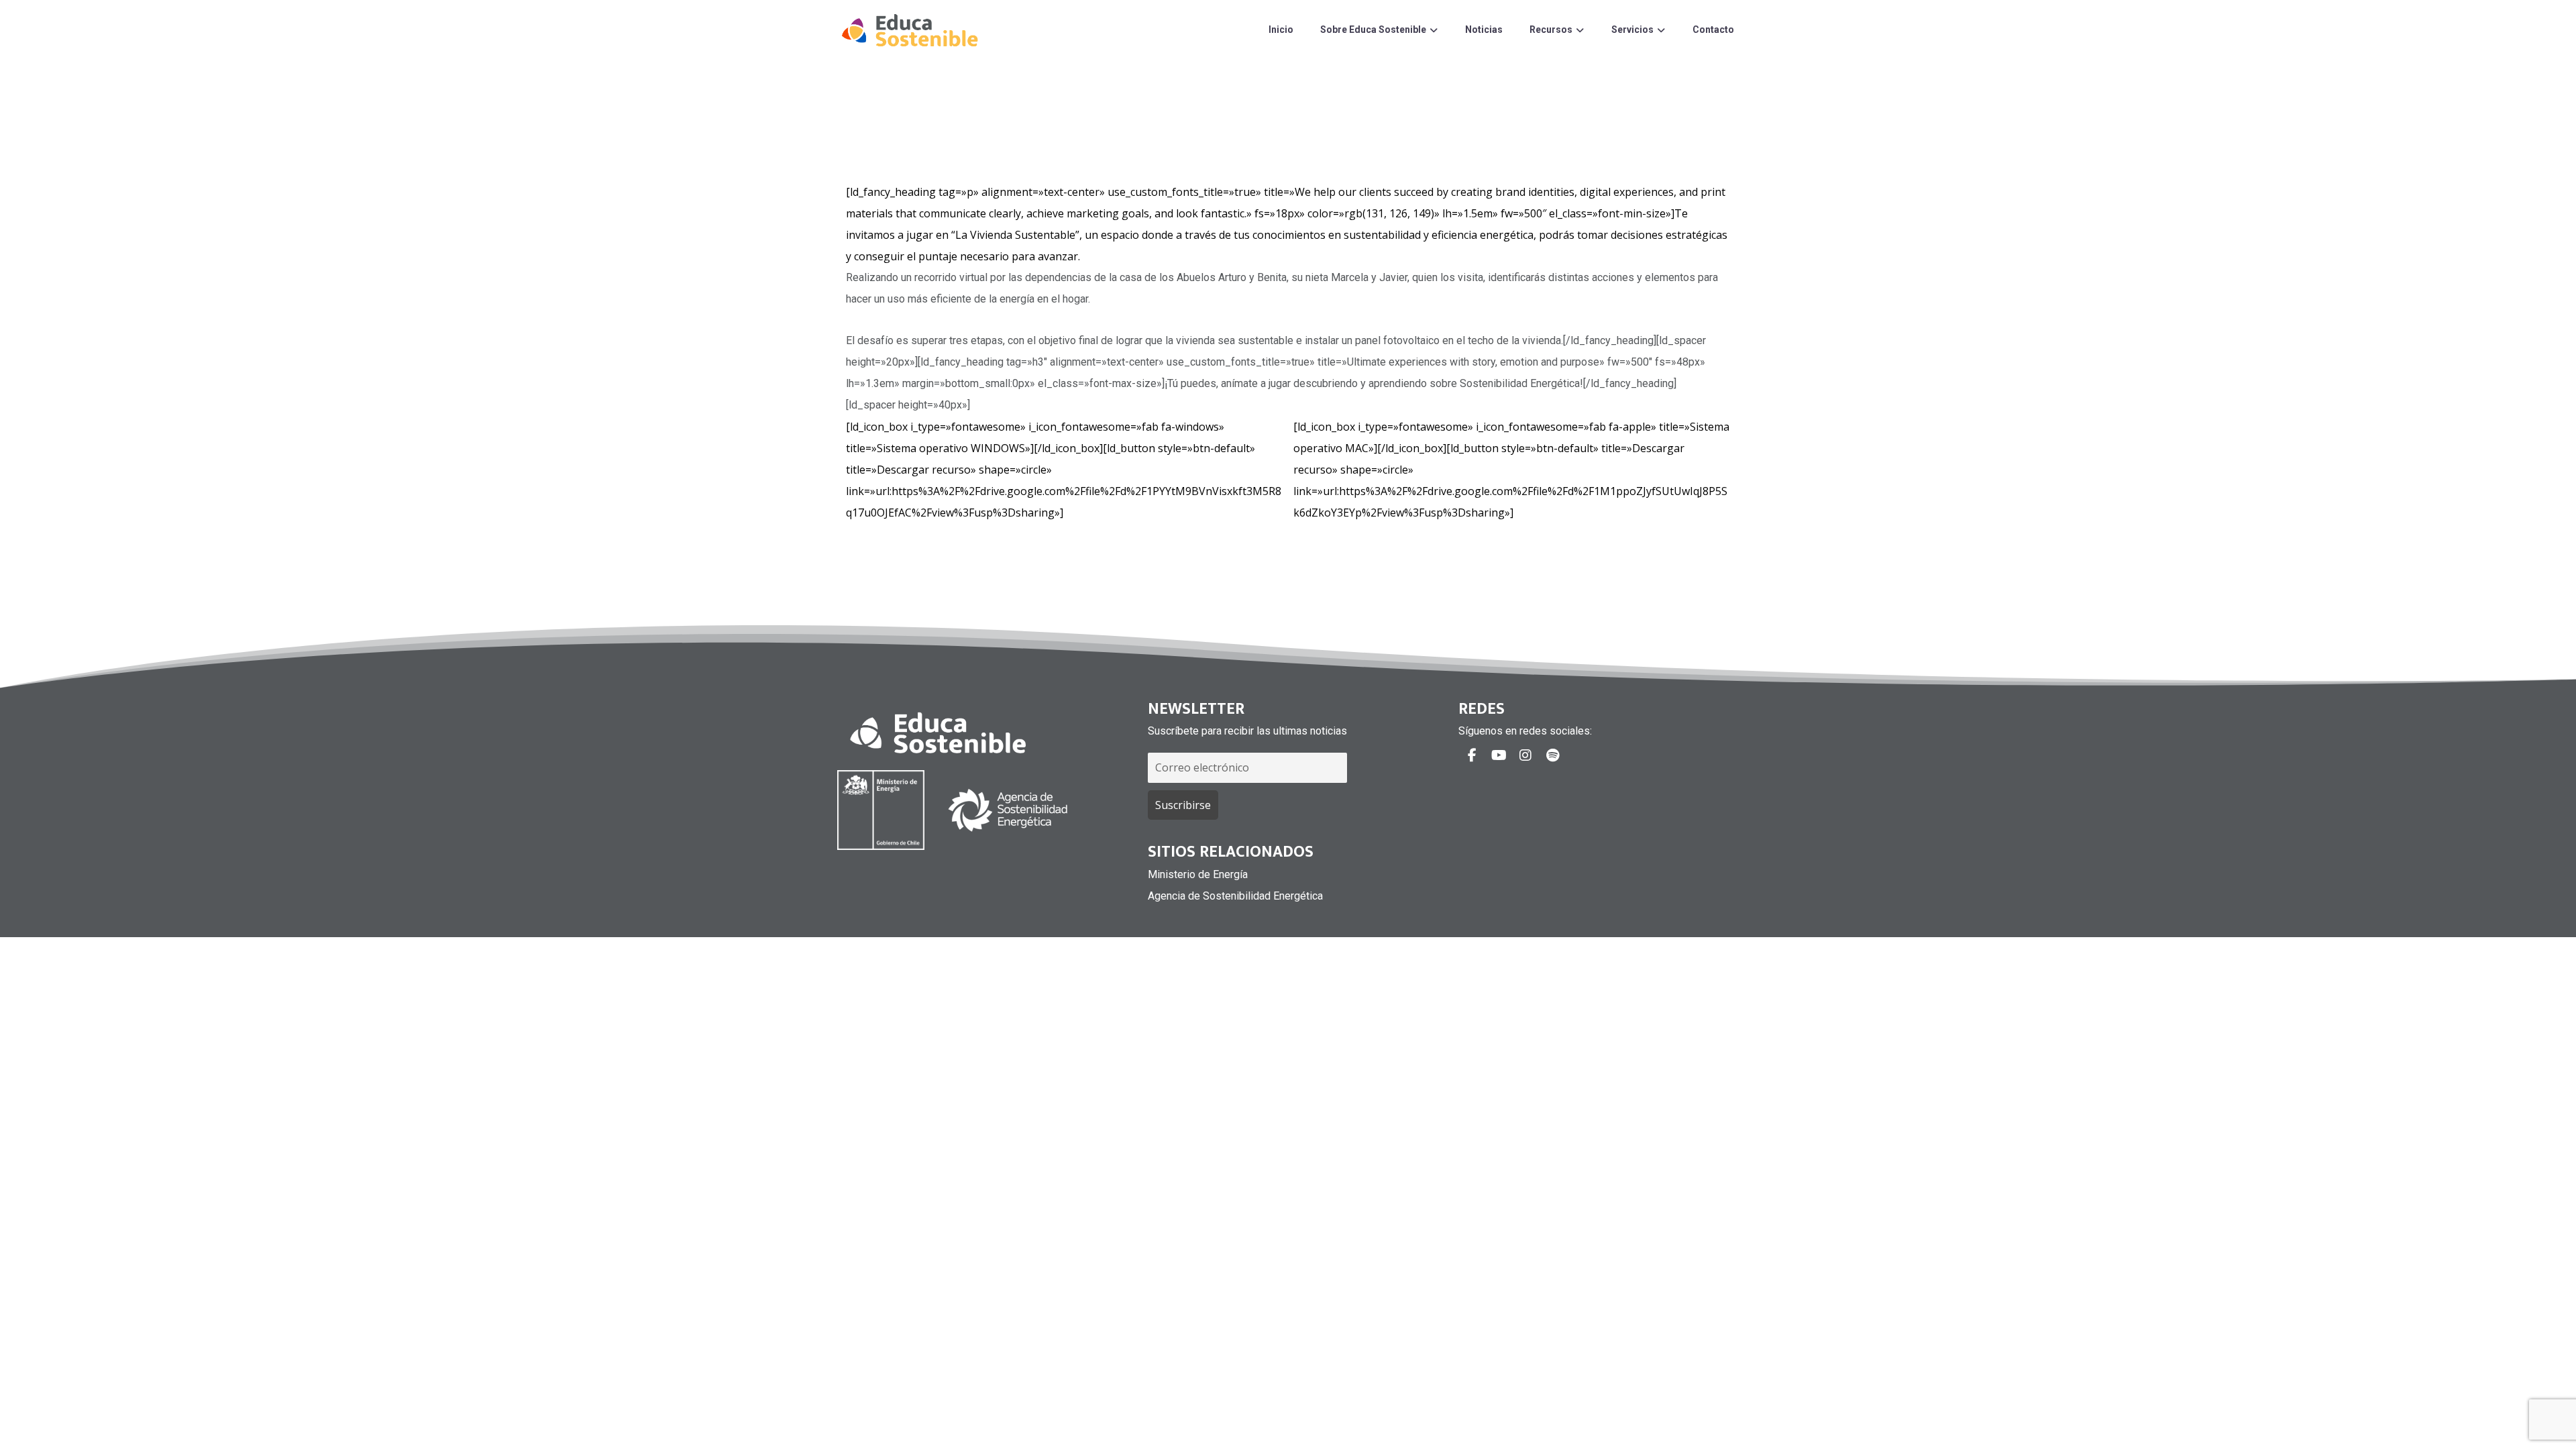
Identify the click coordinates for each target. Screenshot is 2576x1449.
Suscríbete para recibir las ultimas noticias (1247, 731)
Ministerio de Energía (1198, 874)
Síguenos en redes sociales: (1525, 731)
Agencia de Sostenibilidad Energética (1235, 896)
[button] (1472, 755)
